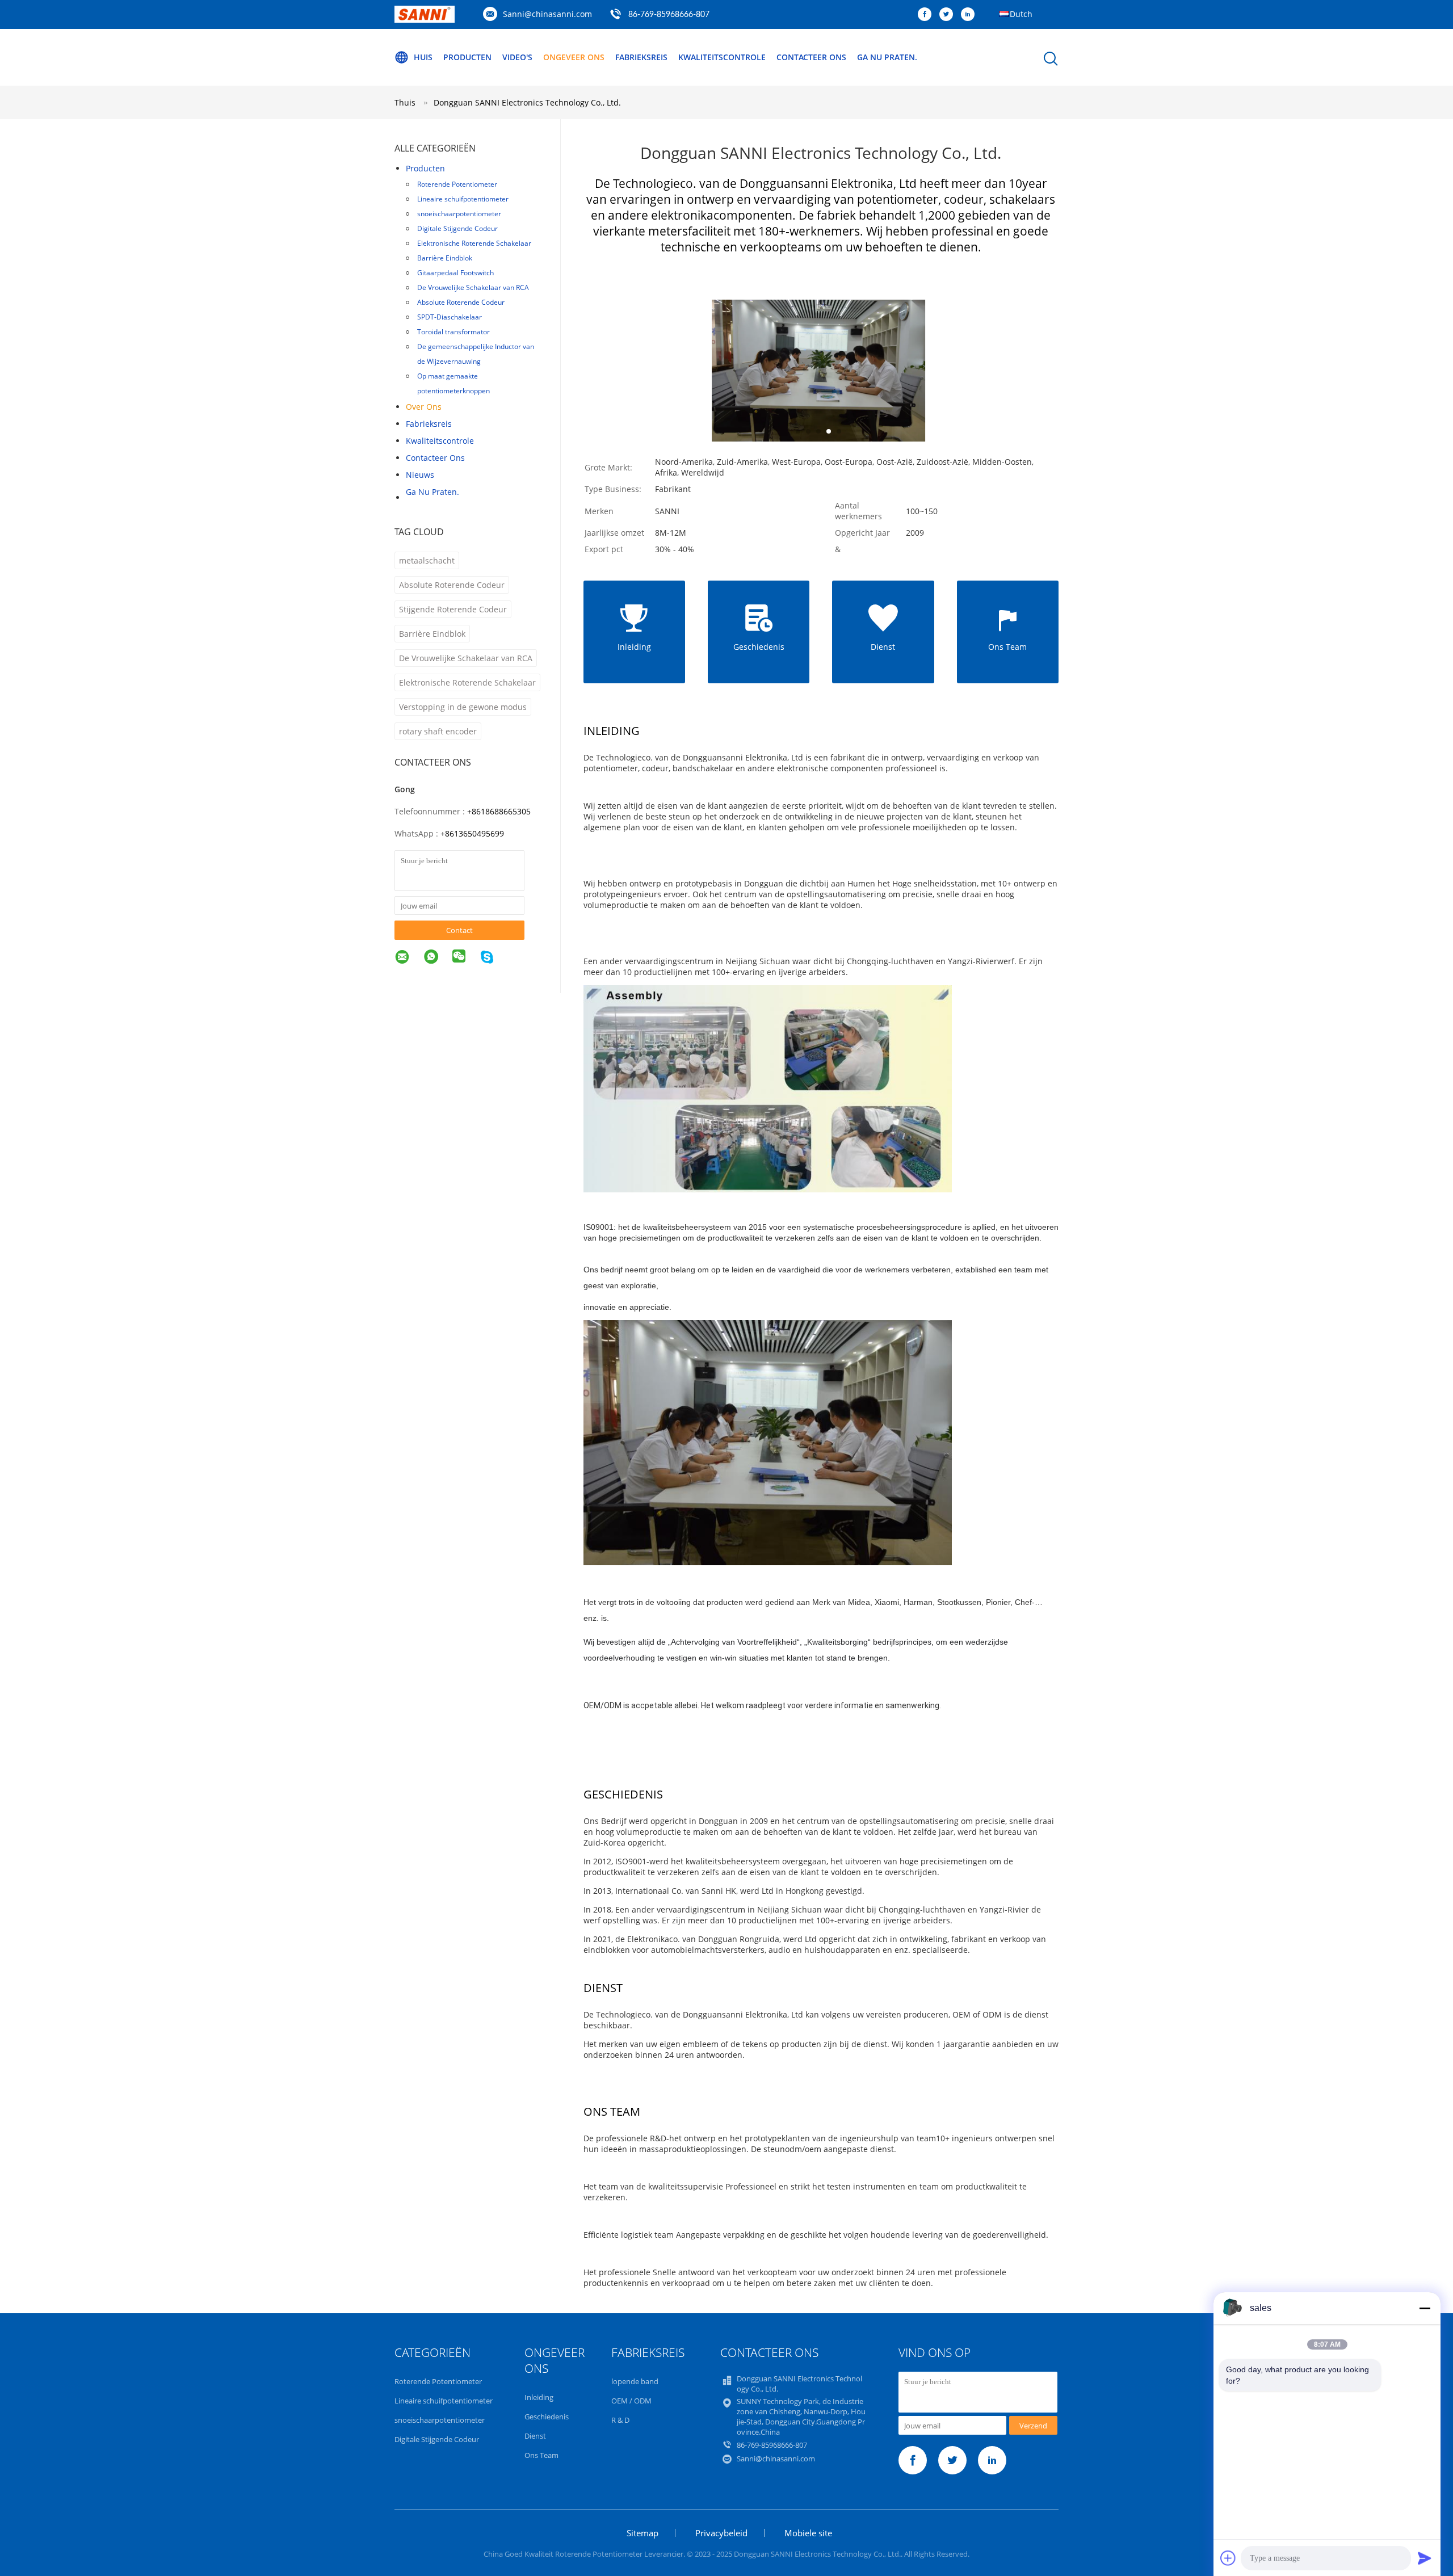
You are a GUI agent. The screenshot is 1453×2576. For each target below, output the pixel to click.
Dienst (535, 2436)
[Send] (1425, 2558)
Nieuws (420, 475)
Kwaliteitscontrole (722, 57)
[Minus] (1425, 2308)
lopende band (635, 2381)
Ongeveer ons (574, 57)
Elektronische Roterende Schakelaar (474, 243)
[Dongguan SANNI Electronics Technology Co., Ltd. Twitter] (949, 15)
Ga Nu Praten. (887, 57)
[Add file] (1228, 2558)
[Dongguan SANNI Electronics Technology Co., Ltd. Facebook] (927, 15)
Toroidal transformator (453, 332)
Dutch (1021, 14)
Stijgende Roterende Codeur (453, 609)
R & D (620, 2420)
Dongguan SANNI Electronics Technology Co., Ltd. (527, 102)
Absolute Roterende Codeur (461, 302)
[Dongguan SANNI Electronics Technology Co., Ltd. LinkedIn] (971, 15)
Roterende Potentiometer (457, 184)
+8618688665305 (499, 811)
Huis (423, 57)
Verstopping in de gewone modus (463, 707)
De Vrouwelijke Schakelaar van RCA (473, 287)
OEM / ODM (631, 2401)
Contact (459, 930)
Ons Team (541, 2455)
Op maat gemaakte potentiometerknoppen (453, 383)
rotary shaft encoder (438, 731)
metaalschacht (427, 560)
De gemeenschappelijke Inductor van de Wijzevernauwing (476, 354)
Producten (467, 57)
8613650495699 (474, 833)
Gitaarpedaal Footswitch (455, 273)
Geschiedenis (547, 2417)
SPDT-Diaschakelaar (450, 317)
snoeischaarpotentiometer (459, 214)
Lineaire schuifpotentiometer (463, 199)
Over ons (424, 407)
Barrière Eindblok (445, 258)
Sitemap (642, 2533)
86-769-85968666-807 (669, 15)
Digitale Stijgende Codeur (457, 228)
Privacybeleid (721, 2533)
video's (517, 57)
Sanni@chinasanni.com (547, 14)
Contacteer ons (811, 57)
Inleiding (539, 2397)
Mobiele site (808, 2533)
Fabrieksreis (641, 57)
